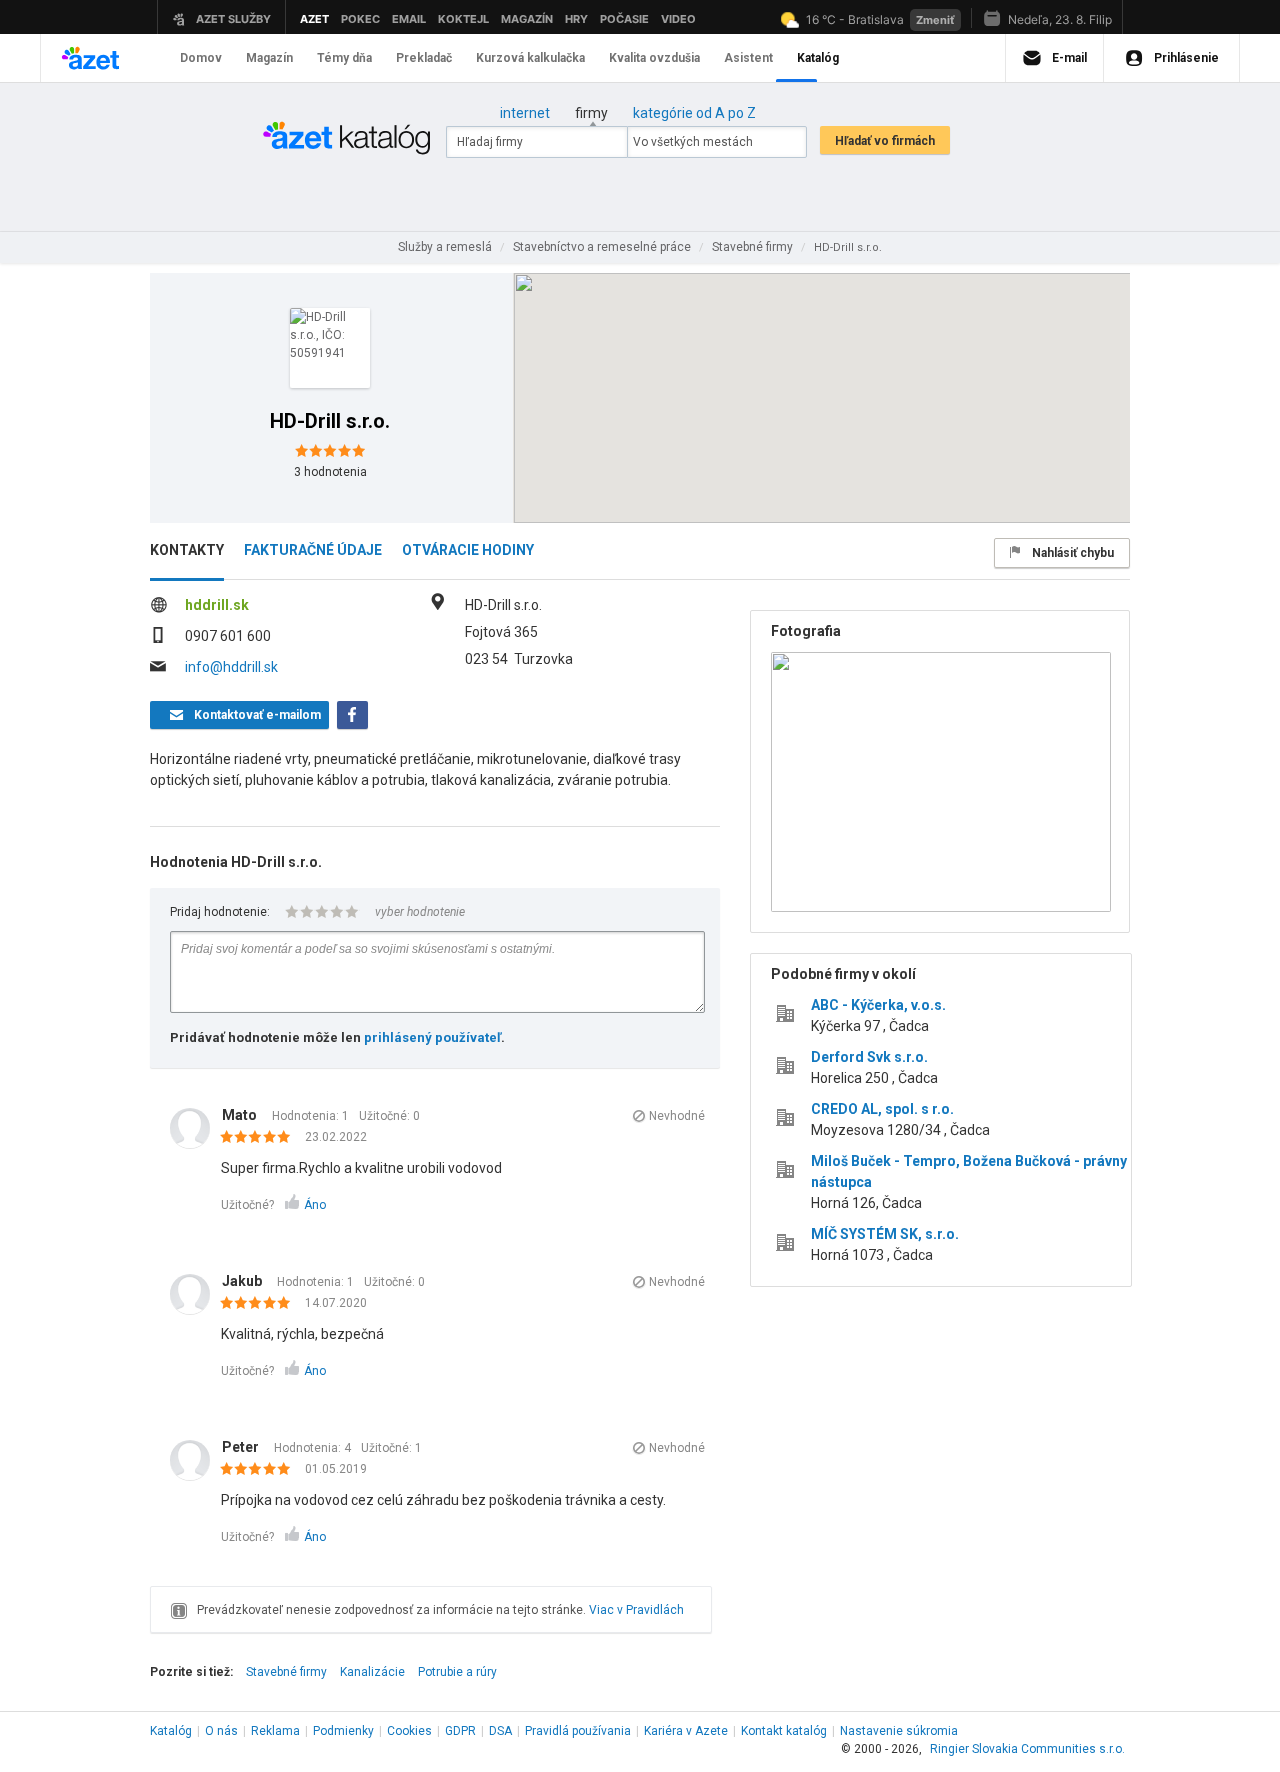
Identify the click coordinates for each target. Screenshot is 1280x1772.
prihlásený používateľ (432, 1037)
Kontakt (784, 1731)
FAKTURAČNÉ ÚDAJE (313, 550)
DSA (500, 1731)
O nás (221, 1731)
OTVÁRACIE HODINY (468, 550)
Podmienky (343, 1731)
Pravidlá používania (578, 1731)
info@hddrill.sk (231, 667)
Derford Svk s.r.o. (869, 1057)
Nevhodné (677, 1116)
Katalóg (171, 1731)
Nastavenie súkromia (899, 1731)
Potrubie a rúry (457, 1672)
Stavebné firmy (286, 1672)
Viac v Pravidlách (636, 1610)
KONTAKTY (187, 550)
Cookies (409, 1731)
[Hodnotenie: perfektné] (260, 1138)
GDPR (460, 1731)
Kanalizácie (372, 1672)
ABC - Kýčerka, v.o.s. (878, 1005)
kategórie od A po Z (694, 113)
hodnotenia (330, 472)
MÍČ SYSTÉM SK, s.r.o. (885, 1234)
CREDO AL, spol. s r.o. (882, 1109)
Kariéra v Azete (686, 1731)
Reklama (275, 1731)
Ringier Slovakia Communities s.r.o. (1027, 1749)
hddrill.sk (217, 605)
